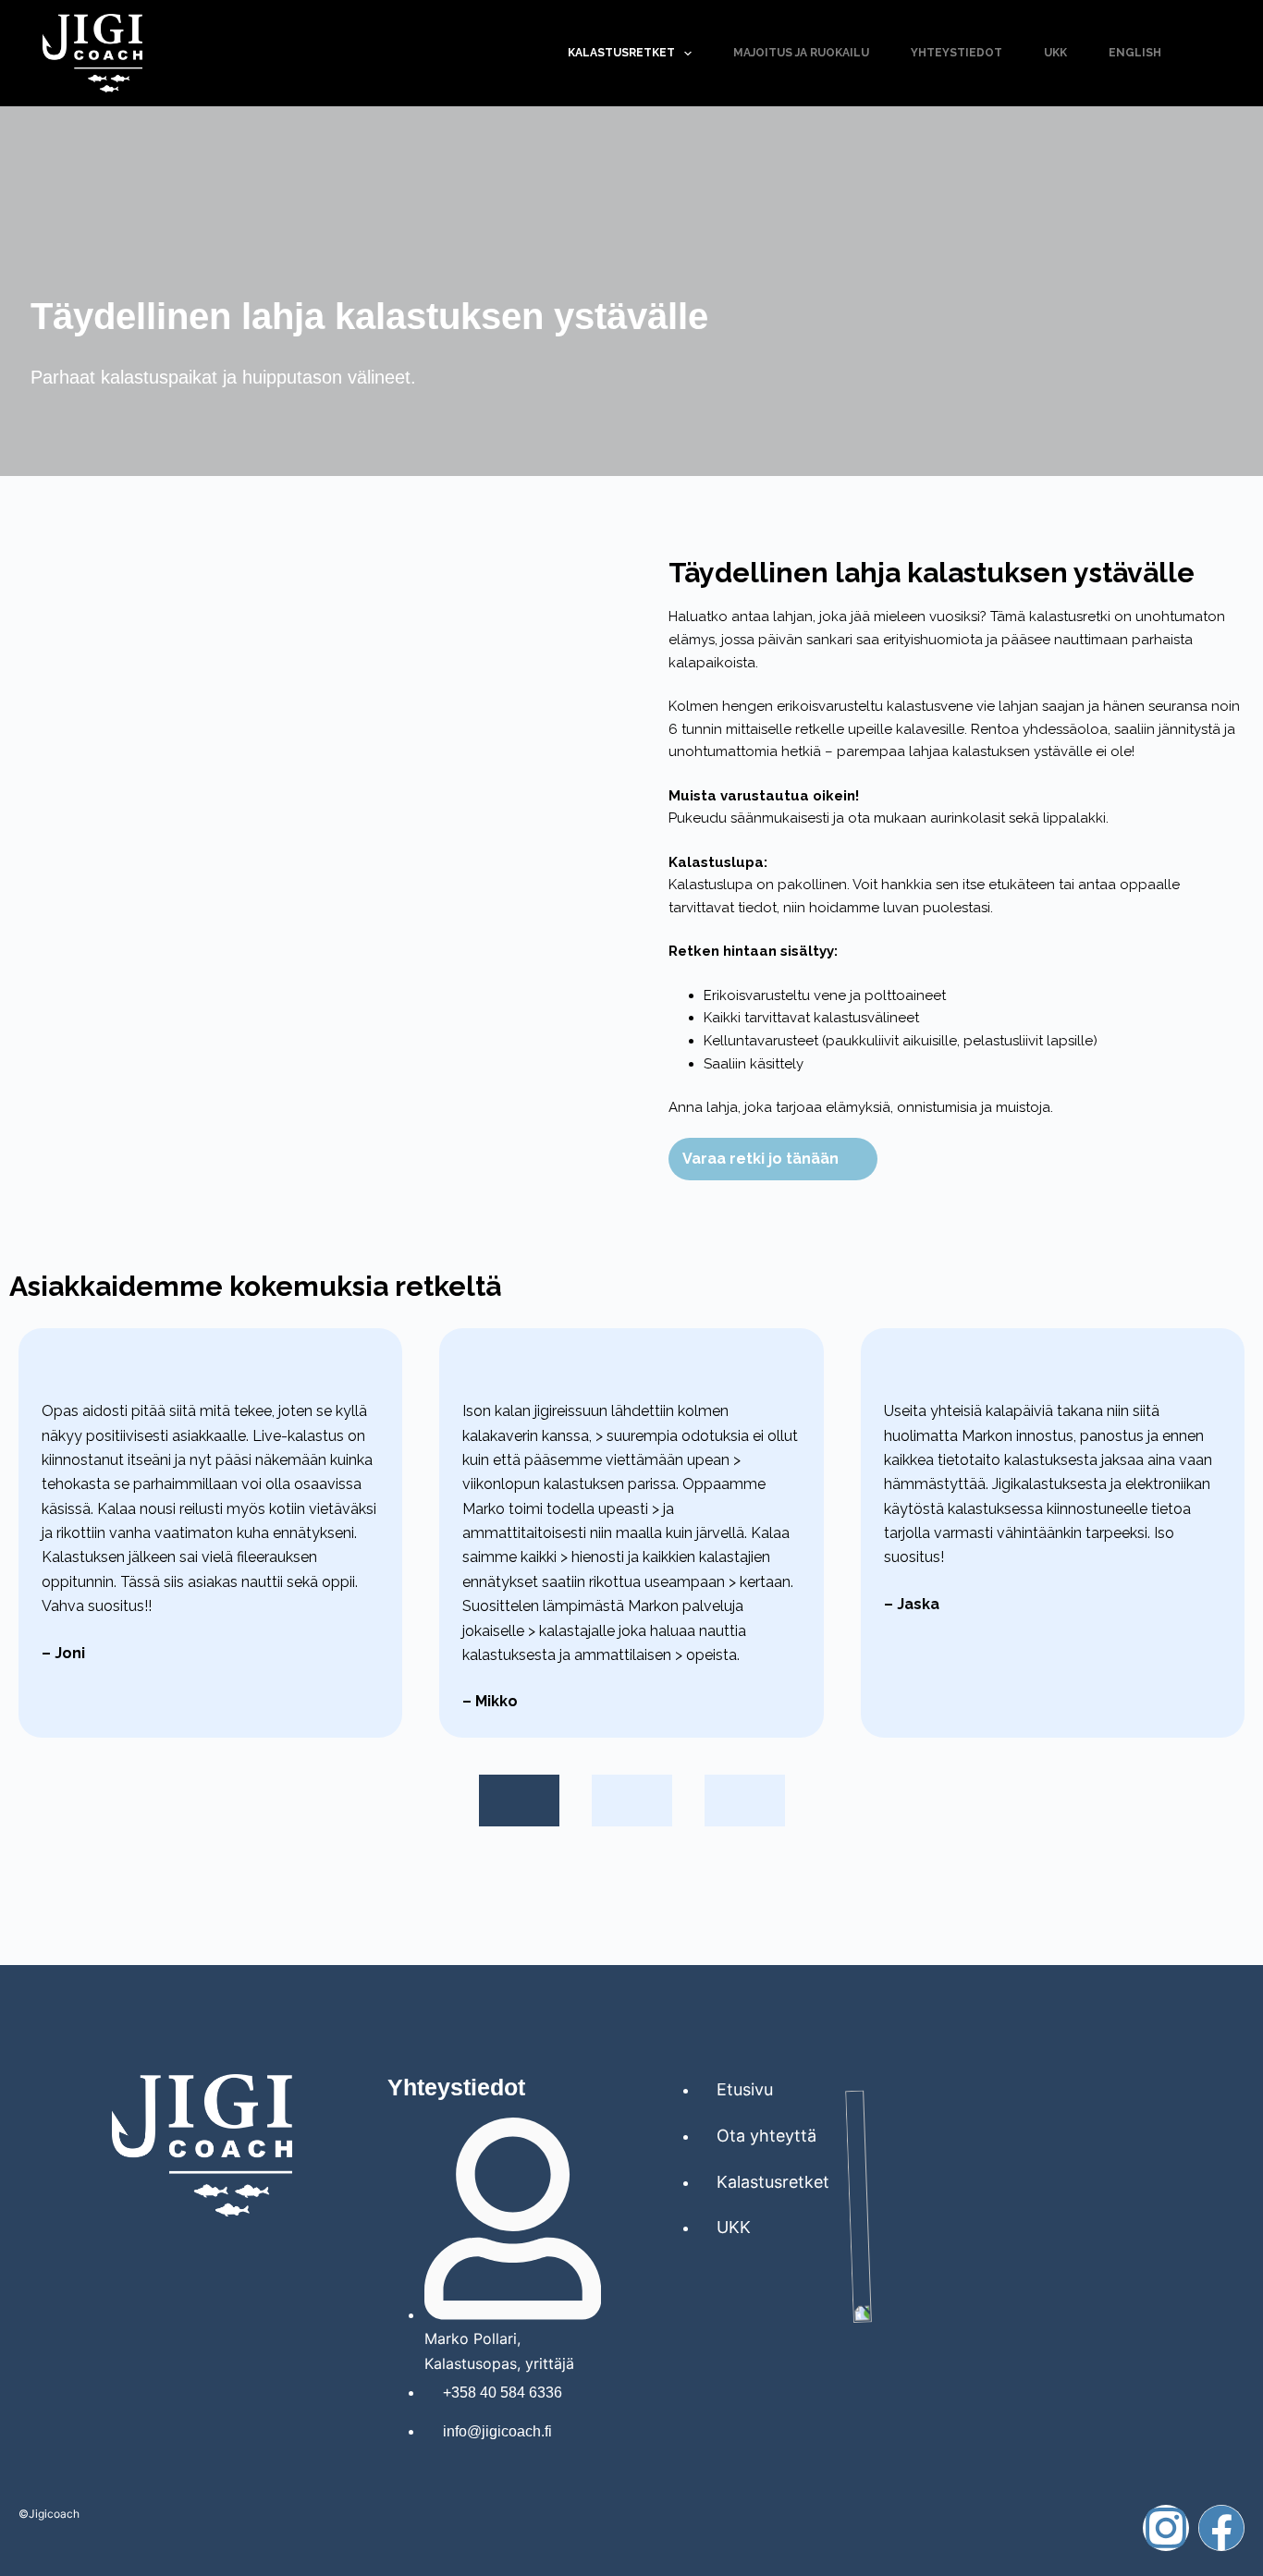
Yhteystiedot (956, 53)
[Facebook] (1221, 2528)
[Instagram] (1166, 2528)
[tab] (519, 1801)
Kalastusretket (621, 53)
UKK (1055, 53)
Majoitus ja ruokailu (801, 53)
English (1135, 53)
